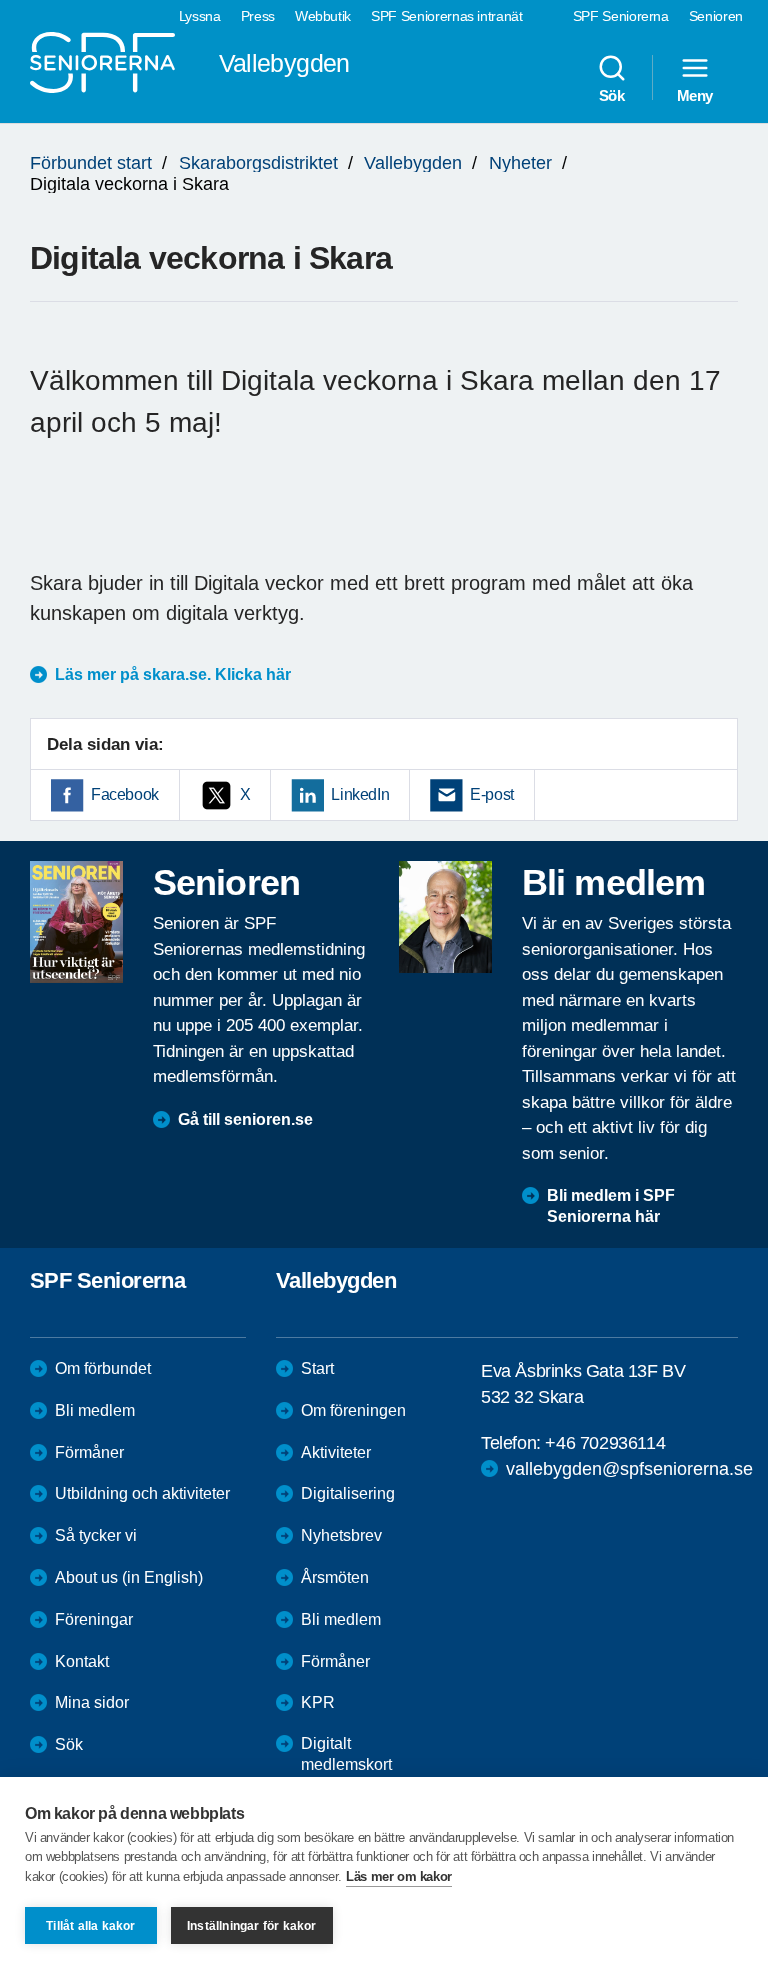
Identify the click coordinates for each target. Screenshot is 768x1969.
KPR (318, 1702)
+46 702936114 (605, 1443)
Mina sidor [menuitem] (92, 1702)
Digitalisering (348, 1493)
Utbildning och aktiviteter (142, 1493)
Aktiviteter (336, 1452)
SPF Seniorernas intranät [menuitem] (447, 16)
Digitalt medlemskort (346, 1754)
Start (317, 1368)
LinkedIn (360, 794)
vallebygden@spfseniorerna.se (629, 1469)
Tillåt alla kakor (90, 1926)
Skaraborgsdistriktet (258, 163)
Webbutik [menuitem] (323, 16)
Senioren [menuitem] (716, 16)
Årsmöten (335, 1577)
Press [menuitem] (258, 16)
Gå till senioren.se (245, 1119)
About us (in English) (129, 1577)
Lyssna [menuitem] (200, 16)
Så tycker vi (96, 1535)
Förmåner (89, 1452)
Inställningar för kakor (252, 1926)
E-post (492, 794)
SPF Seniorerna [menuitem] (621, 16)
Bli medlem (95, 1410)
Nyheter (520, 163)
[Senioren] (76, 922)
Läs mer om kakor (399, 1876)
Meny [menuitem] (695, 95)
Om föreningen (353, 1410)
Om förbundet (103, 1368)
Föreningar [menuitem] (94, 1619)
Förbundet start (91, 163)
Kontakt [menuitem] (82, 1661)
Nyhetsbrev (341, 1535)
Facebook (125, 794)
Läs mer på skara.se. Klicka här (173, 674)
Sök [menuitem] (612, 95)
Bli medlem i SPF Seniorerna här (611, 1206)
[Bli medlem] (445, 917)
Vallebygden (413, 163)
